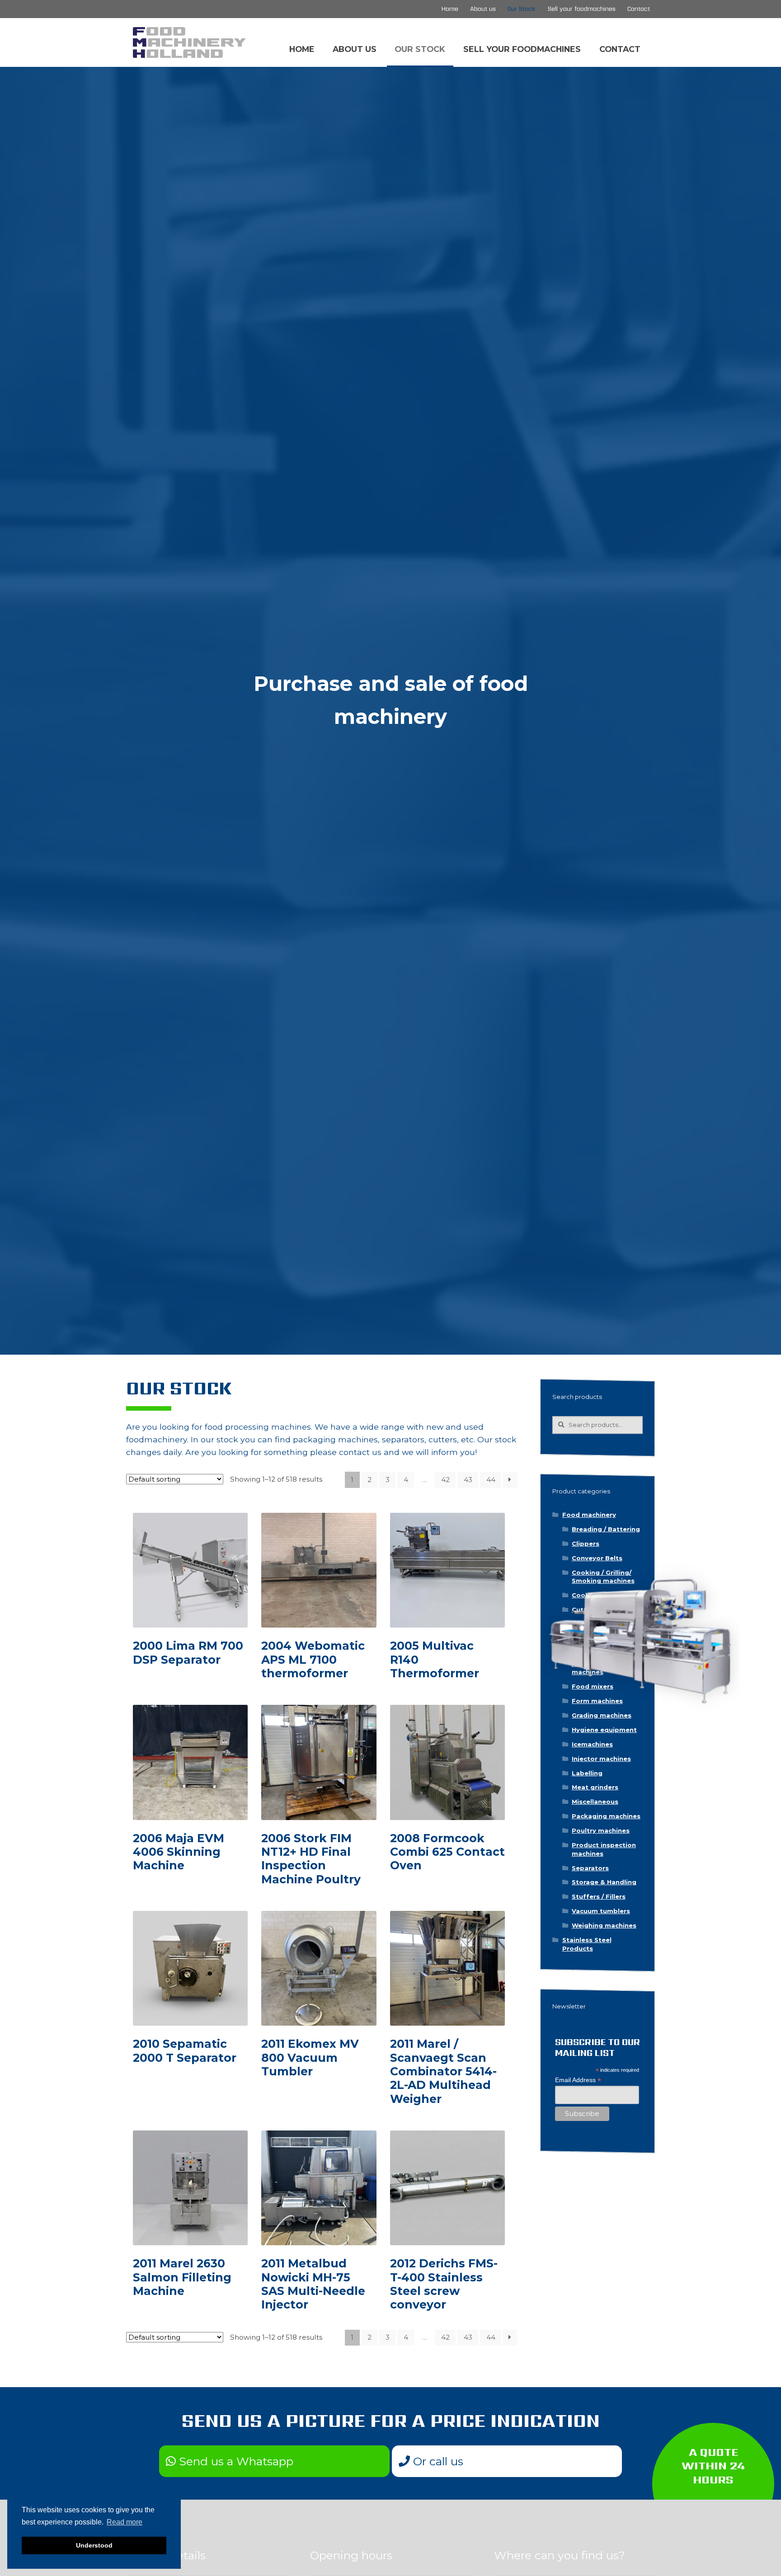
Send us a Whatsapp (235, 2461)
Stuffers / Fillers (599, 1896)
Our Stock (522, 9)
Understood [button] (94, 2545)
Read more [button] (125, 2522)
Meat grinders (595, 1787)
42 (445, 1480)
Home (450, 9)
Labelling (587, 1773)
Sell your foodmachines (582, 9)
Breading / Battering (606, 1529)
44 (491, 1480)
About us (483, 9)
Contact (639, 9)
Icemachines (592, 1744)
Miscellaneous (595, 1802)
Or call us (437, 2461)
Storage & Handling (604, 1882)
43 (468, 1480)
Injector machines (601, 1759)
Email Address (578, 2080)
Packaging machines (606, 1816)
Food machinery (589, 1515)
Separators (590, 1868)
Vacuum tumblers (601, 1911)
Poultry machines (601, 1830)
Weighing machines (604, 1925)
